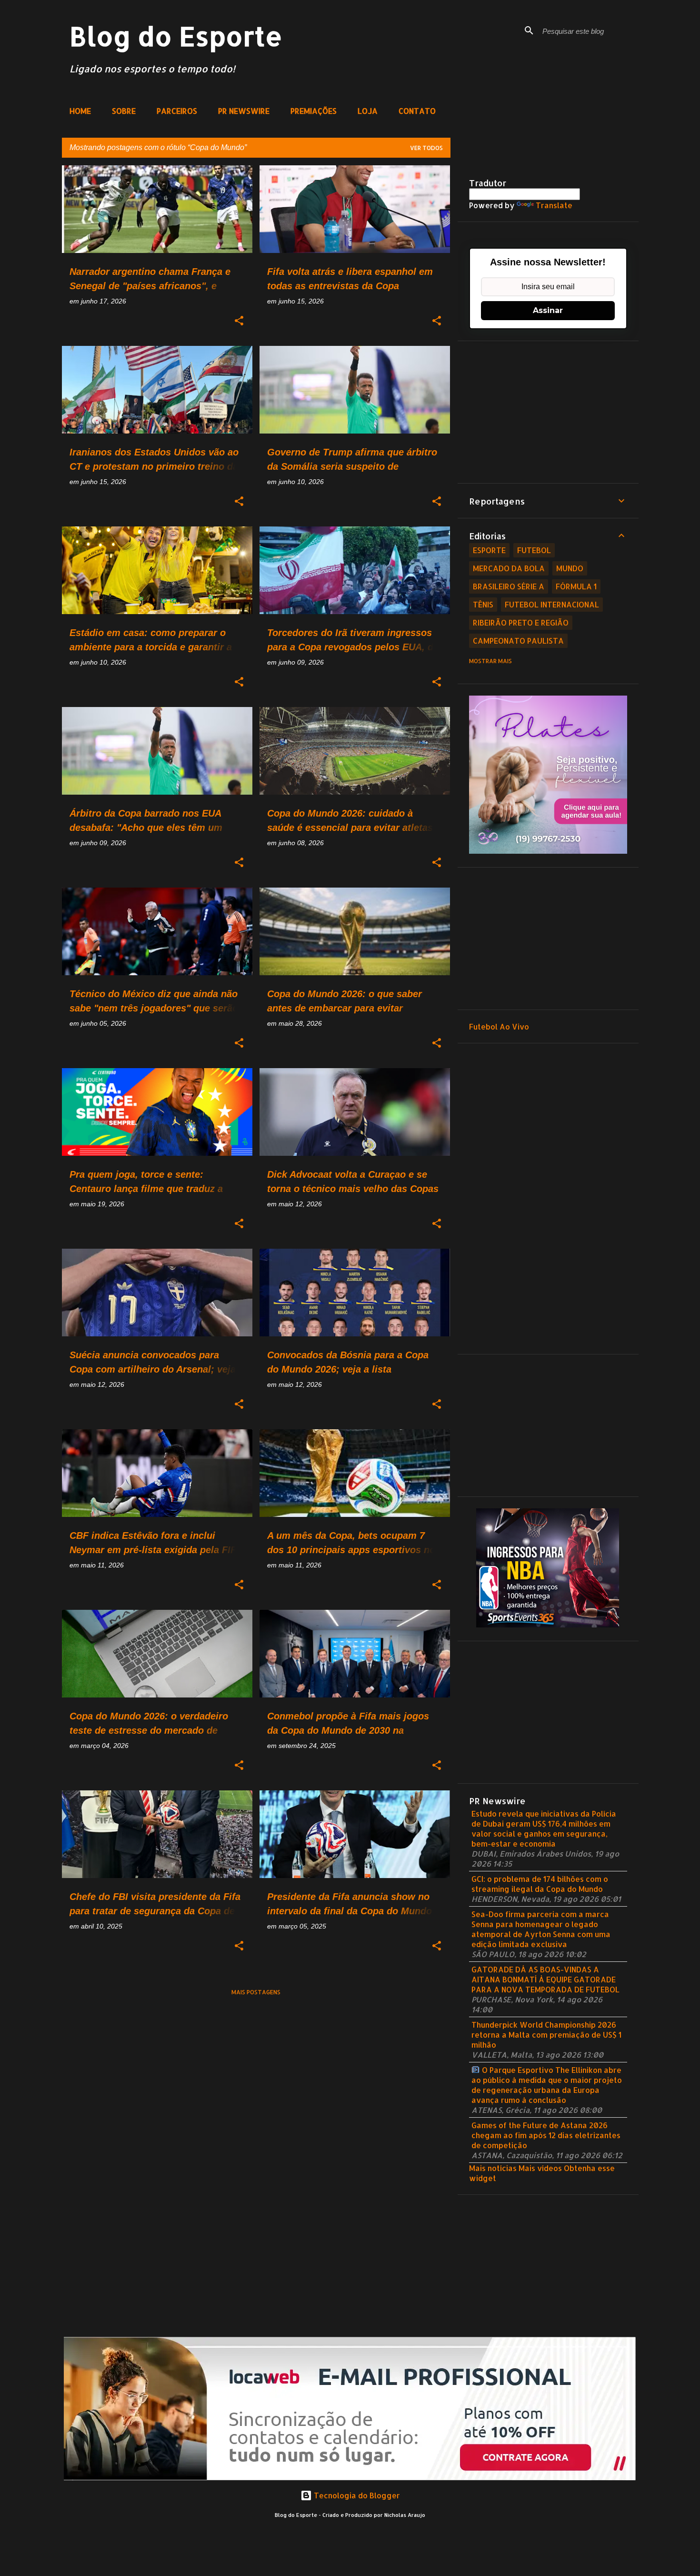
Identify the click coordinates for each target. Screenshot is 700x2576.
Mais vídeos (540, 2168)
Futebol (534, 550)
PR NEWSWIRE (244, 111)
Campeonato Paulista (518, 641)
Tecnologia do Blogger (356, 2495)
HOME (80, 111)
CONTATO (417, 111)
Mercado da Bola (509, 568)
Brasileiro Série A (509, 586)
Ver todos (426, 148)
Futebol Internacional (552, 604)
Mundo (570, 568)
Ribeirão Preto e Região (521, 622)
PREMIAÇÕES (314, 111)
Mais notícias (493, 2168)
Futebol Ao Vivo (499, 1026)
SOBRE (124, 111)
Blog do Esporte (176, 36)
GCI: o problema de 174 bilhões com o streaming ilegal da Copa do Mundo (540, 1884)
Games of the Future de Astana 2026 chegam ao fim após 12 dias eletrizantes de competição (546, 2135)
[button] (239, 321)
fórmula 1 (576, 586)
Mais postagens (256, 1992)
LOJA (368, 111)
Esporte (489, 550)
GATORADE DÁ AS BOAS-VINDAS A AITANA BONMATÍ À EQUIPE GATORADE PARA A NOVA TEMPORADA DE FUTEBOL (545, 1979)
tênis (483, 604)
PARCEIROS (177, 111)
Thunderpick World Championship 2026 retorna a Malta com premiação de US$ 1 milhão (546, 2035)
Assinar (548, 310)
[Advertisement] (548, 412)
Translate (554, 205)
